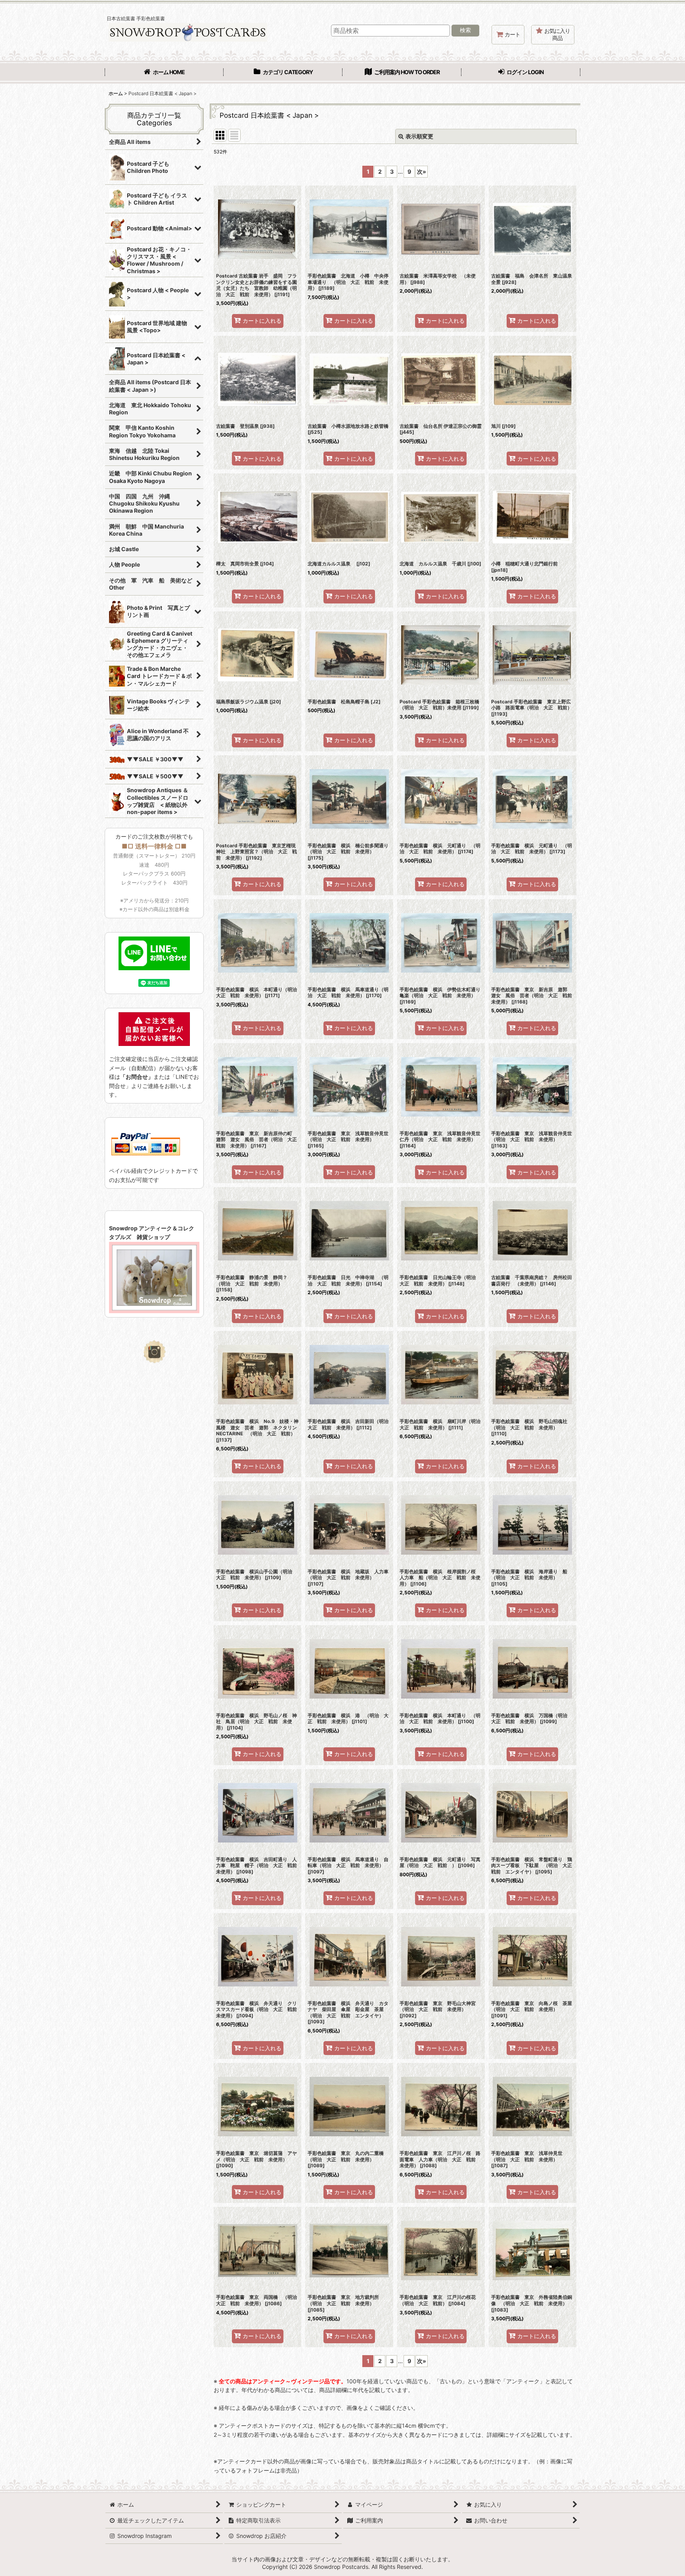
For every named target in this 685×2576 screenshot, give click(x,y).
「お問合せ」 (137, 1077)
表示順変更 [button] (419, 136)
